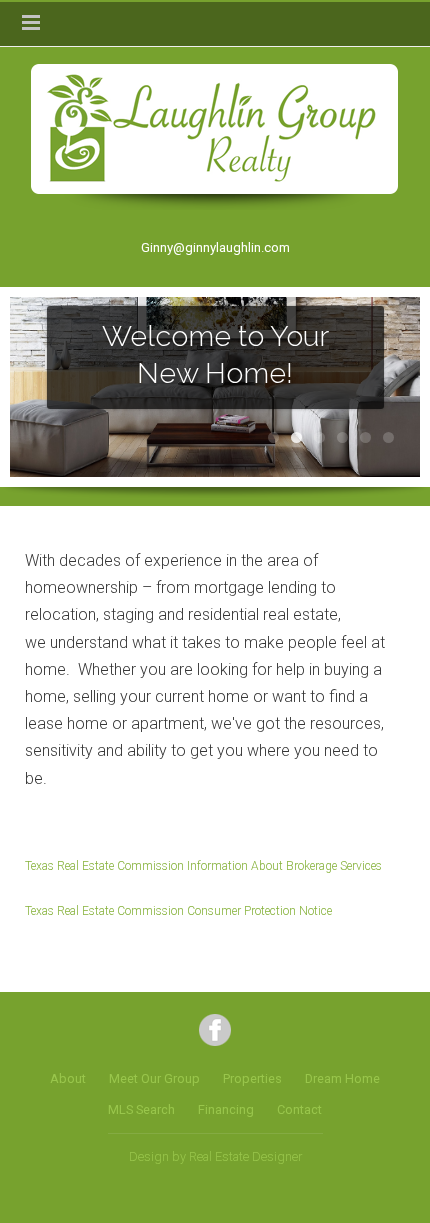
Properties (252, 1078)
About (68, 1078)
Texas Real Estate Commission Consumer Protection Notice (178, 911)
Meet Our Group (154, 1078)
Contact (299, 1109)
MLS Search (141, 1109)
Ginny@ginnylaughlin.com (215, 247)
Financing (226, 1109)
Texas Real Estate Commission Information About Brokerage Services (203, 866)
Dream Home (342, 1078)
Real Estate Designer (245, 1156)
